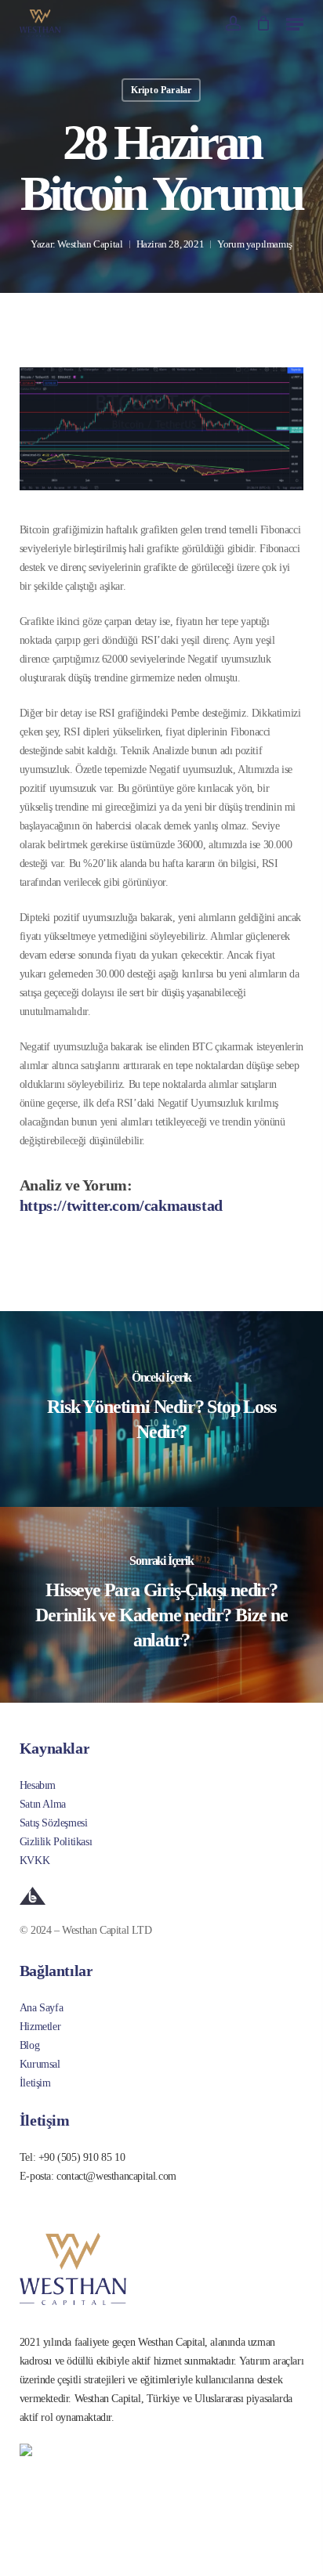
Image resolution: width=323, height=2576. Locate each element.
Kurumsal (40, 2064)
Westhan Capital (90, 244)
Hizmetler (40, 2027)
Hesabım (38, 1785)
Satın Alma (43, 1804)
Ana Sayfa (41, 2008)
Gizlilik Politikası (56, 1842)
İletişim (35, 2083)
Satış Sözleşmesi (54, 1823)
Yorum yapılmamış (255, 244)
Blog (29, 2045)
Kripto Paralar (161, 90)
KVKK (34, 1861)
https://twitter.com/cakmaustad (121, 1205)
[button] (295, 23)
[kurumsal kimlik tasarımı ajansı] (161, 1896)
